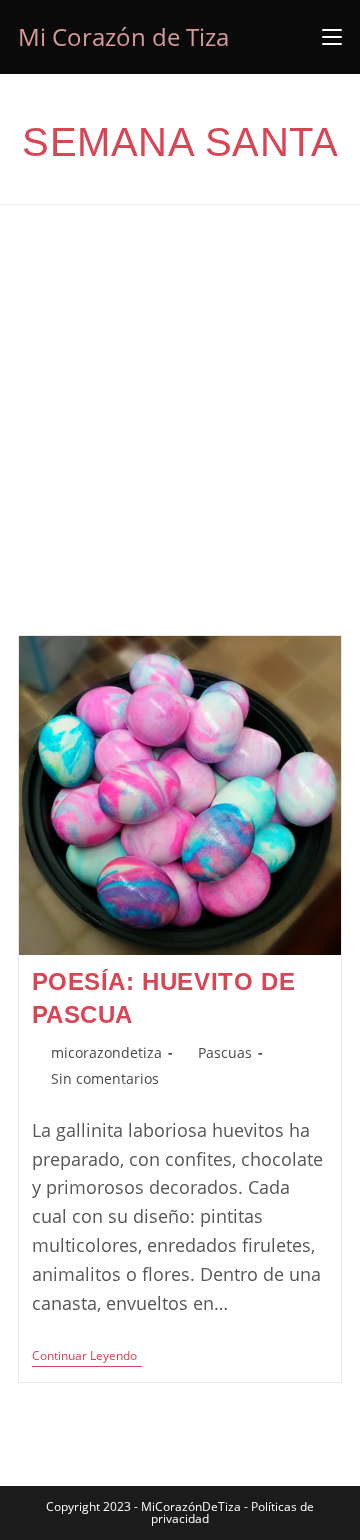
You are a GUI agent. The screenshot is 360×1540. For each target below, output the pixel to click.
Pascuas (225, 1052)
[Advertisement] (180, 445)
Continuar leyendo (87, 1357)
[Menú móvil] (332, 37)
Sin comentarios (105, 1078)
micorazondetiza (106, 1052)
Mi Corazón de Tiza (123, 36)
